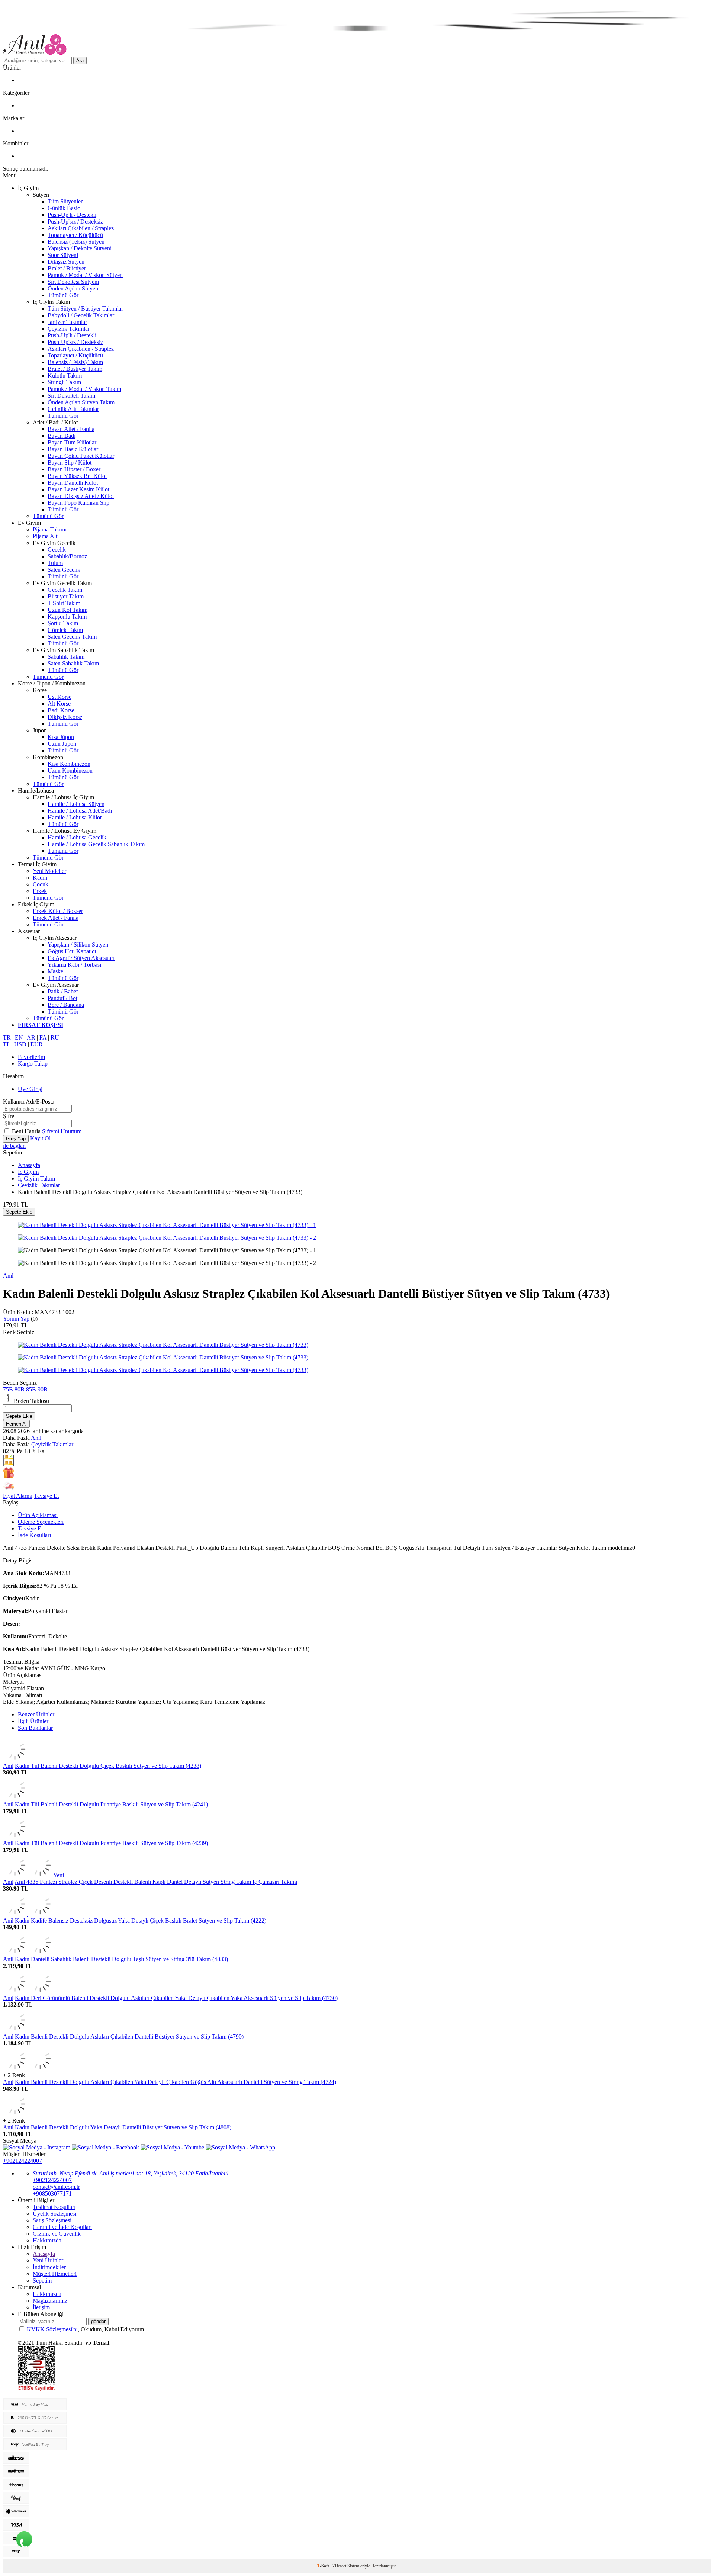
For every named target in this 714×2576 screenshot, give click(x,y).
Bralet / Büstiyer (67, 268)
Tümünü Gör (63, 295)
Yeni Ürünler (48, 2260)
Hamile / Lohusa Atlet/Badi (80, 811)
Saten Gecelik (64, 570)
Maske (55, 971)
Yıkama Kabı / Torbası (74, 965)
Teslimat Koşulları (54, 2207)
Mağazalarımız (50, 2301)
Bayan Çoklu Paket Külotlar (81, 456)
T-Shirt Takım (64, 603)
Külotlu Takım (65, 375)
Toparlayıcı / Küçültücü (75, 235)
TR (8, 1038)
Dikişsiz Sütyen (66, 262)
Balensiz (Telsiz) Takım (75, 362)
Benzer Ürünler (36, 1714)
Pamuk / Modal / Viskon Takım (84, 389)
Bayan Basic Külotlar (73, 449)
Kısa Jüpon (61, 737)
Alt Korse (59, 704)
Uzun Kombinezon (70, 770)
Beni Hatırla (27, 1131)
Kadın (40, 878)
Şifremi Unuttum (62, 1131)
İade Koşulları (34, 1535)
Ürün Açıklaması (38, 1515)
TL (7, 1044)
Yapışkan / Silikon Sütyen (78, 945)
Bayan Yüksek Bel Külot (77, 476)
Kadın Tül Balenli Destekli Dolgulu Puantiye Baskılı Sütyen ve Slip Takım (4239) (111, 1843)
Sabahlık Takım (66, 657)
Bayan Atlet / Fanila (71, 429)
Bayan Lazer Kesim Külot (78, 489)
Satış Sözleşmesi (52, 2220)
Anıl (8, 1276)
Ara (80, 60)
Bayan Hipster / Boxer (74, 469)
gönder (98, 2321)
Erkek (40, 891)
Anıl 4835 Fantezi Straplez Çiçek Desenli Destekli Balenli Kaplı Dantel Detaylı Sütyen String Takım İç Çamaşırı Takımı (156, 1882)
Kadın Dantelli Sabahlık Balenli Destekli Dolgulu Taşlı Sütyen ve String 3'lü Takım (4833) (121, 1959)
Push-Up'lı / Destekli (72, 215)
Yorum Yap (16, 1319)
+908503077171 (52, 2193)
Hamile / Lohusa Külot (75, 817)
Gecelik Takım (65, 590)
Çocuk (41, 884)
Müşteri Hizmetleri (55, 2274)
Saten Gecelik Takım (72, 637)
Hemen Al (16, 1424)
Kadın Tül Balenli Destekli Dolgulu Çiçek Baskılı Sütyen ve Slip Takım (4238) (108, 1766)
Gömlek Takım (65, 630)
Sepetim (42, 2281)
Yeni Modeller (49, 871)
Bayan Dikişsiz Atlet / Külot (81, 496)
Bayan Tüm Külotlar (72, 442)
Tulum (55, 563)
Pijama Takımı (50, 529)
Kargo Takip (33, 1064)
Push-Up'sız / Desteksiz (75, 221)
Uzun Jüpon (62, 744)
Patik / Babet (63, 991)
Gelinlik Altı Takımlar (73, 409)
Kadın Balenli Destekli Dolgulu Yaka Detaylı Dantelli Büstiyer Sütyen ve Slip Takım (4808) (123, 2127)
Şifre (9, 1116)
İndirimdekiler (49, 2267)
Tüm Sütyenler (65, 201)
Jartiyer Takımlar (67, 322)
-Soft (324, 2566)
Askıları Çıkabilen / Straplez (81, 228)
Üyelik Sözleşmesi (54, 2214)
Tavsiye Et (46, 1496)
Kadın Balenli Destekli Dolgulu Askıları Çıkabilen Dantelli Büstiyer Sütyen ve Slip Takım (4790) (129, 2037)
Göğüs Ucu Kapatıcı (72, 951)
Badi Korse (61, 710)
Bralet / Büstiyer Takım (75, 369)
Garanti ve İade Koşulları (62, 2227)
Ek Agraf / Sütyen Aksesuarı (81, 958)
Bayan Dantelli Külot (73, 483)
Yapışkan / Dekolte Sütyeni (80, 248)
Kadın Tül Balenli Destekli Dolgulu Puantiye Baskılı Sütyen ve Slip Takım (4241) (111, 1804)
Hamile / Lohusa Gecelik (77, 837)
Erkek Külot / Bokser (58, 911)
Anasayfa (29, 1165)
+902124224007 (22, 2161)
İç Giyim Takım (36, 1178)
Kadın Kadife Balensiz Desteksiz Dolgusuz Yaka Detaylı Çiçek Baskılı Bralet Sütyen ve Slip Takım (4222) (141, 1920)
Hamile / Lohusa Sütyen (76, 804)
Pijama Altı (46, 536)
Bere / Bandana (66, 1005)
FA (44, 1038)
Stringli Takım (64, 382)
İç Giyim (28, 1172)
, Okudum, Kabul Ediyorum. (86, 2329)
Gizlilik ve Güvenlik (57, 2234)
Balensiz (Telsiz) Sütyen (76, 242)
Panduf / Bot (62, 998)
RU (55, 1038)
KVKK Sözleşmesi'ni (52, 2329)
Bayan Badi (62, 436)
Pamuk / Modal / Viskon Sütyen (85, 275)
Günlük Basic (64, 208)
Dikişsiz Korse (65, 717)
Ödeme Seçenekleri (41, 1522)
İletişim (41, 2307)
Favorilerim (31, 1057)
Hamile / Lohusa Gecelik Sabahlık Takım (96, 844)
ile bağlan (14, 1146)
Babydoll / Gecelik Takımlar (81, 315)
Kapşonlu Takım (67, 616)
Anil (8, 1804)
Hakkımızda (47, 2240)
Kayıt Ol (40, 1138)
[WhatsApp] (24, 2540)
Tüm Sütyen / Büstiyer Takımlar (85, 309)
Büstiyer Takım (66, 596)
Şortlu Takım (63, 623)
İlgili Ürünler (33, 1721)
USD (21, 1044)
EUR (37, 1044)
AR (32, 1038)
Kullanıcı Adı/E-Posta (29, 1101)
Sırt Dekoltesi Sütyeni (73, 282)
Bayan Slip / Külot (70, 462)
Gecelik (57, 550)
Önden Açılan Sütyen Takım (81, 402)
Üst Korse (59, 697)
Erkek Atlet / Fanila (56, 918)
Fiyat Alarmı (18, 1496)
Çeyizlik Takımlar (69, 329)
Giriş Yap (16, 1139)
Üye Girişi (30, 1089)
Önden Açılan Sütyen (73, 288)
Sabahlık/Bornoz (67, 556)
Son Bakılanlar (35, 1728)
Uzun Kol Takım (67, 610)
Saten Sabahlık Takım (73, 663)
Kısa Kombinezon (69, 764)
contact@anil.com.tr (56, 2187)
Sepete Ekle (19, 1212)
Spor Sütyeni (63, 255)
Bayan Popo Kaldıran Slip (78, 503)
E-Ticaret (338, 2566)
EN (20, 1038)
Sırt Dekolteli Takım (71, 396)
